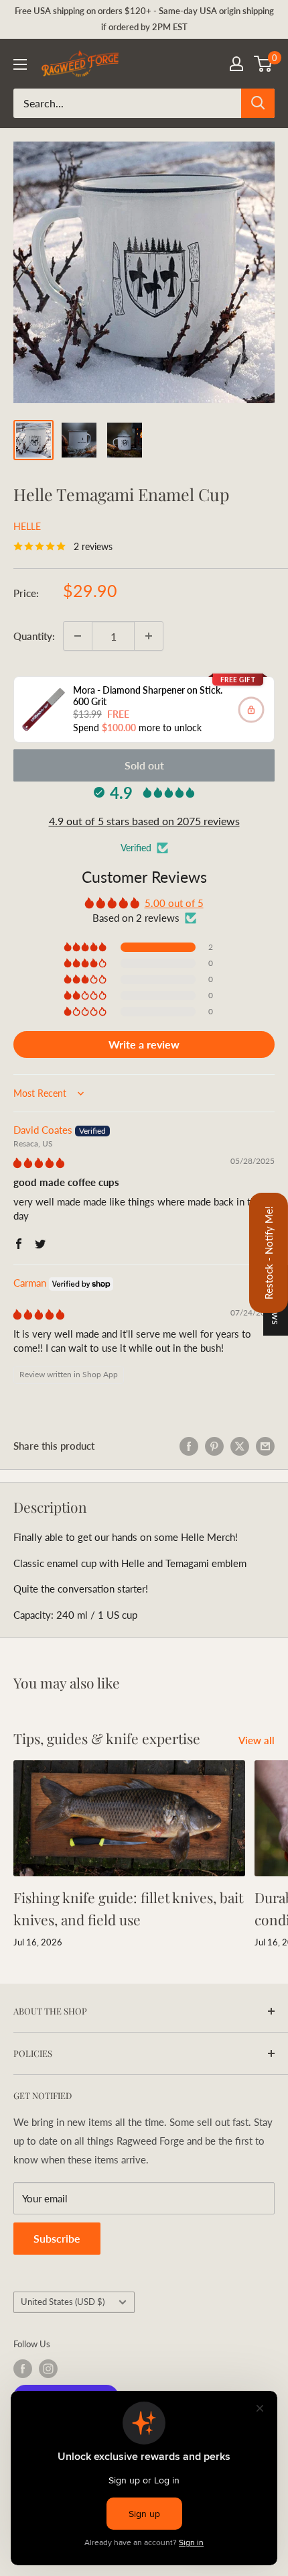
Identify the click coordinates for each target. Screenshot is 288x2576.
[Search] (258, 103)
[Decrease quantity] (78, 636)
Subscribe (57, 2238)
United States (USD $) (63, 2302)
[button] (86, 947)
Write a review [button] (144, 1044)
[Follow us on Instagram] (48, 2369)
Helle (27, 526)
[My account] (236, 64)
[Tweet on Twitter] (240, 1446)
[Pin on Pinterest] (214, 1446)
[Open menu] (20, 64)
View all (257, 1740)
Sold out (144, 765)
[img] (39, 1163)
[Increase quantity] (149, 636)
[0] (264, 64)
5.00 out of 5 (174, 903)
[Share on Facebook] (189, 1446)
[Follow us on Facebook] (23, 2369)
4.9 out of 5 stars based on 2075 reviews (144, 821)
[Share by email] (265, 1446)
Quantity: (34, 636)
